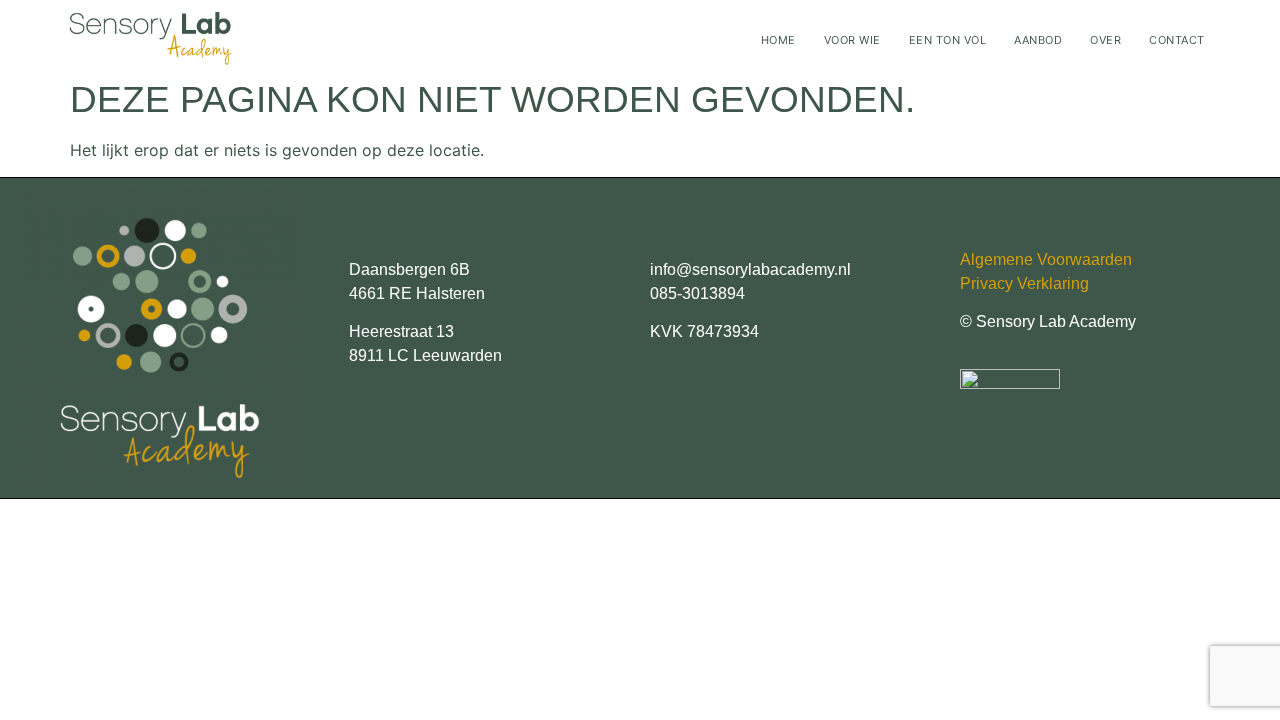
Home (778, 40)
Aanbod (1038, 40)
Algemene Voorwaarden (1046, 259)
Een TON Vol (948, 40)
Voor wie (852, 40)
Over (1105, 40)
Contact (1177, 40)
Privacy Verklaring (1024, 283)
